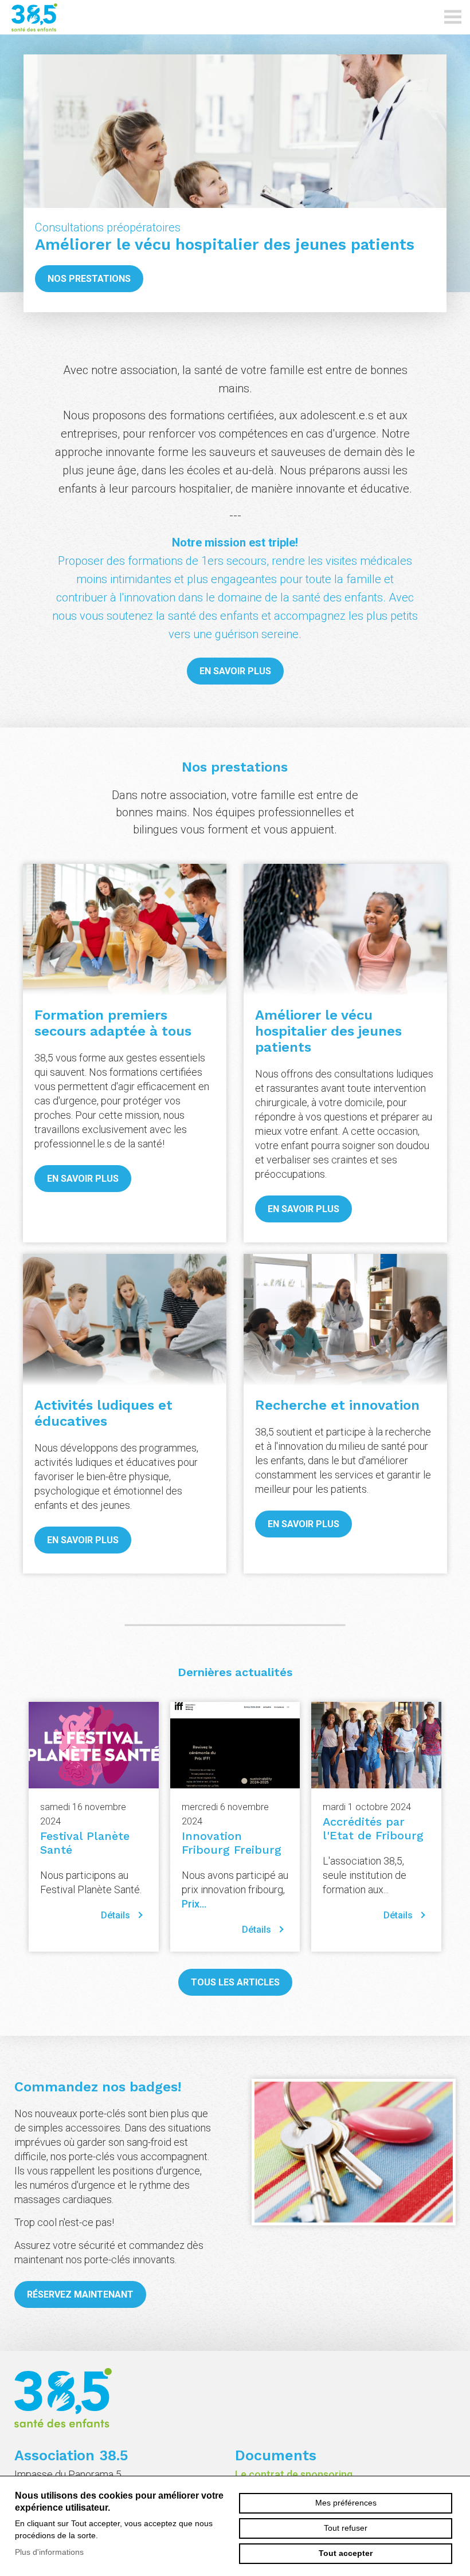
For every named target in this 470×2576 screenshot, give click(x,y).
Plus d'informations (49, 2552)
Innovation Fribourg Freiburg (232, 1843)
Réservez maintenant (80, 2294)
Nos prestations (89, 279)
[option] (235, 183)
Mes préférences (346, 2503)
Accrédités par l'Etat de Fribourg (373, 1828)
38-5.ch (83, 17)
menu (453, 17)
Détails (115, 1915)
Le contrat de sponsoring (294, 2474)
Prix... (194, 1904)
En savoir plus (235, 671)
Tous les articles (235, 1982)
